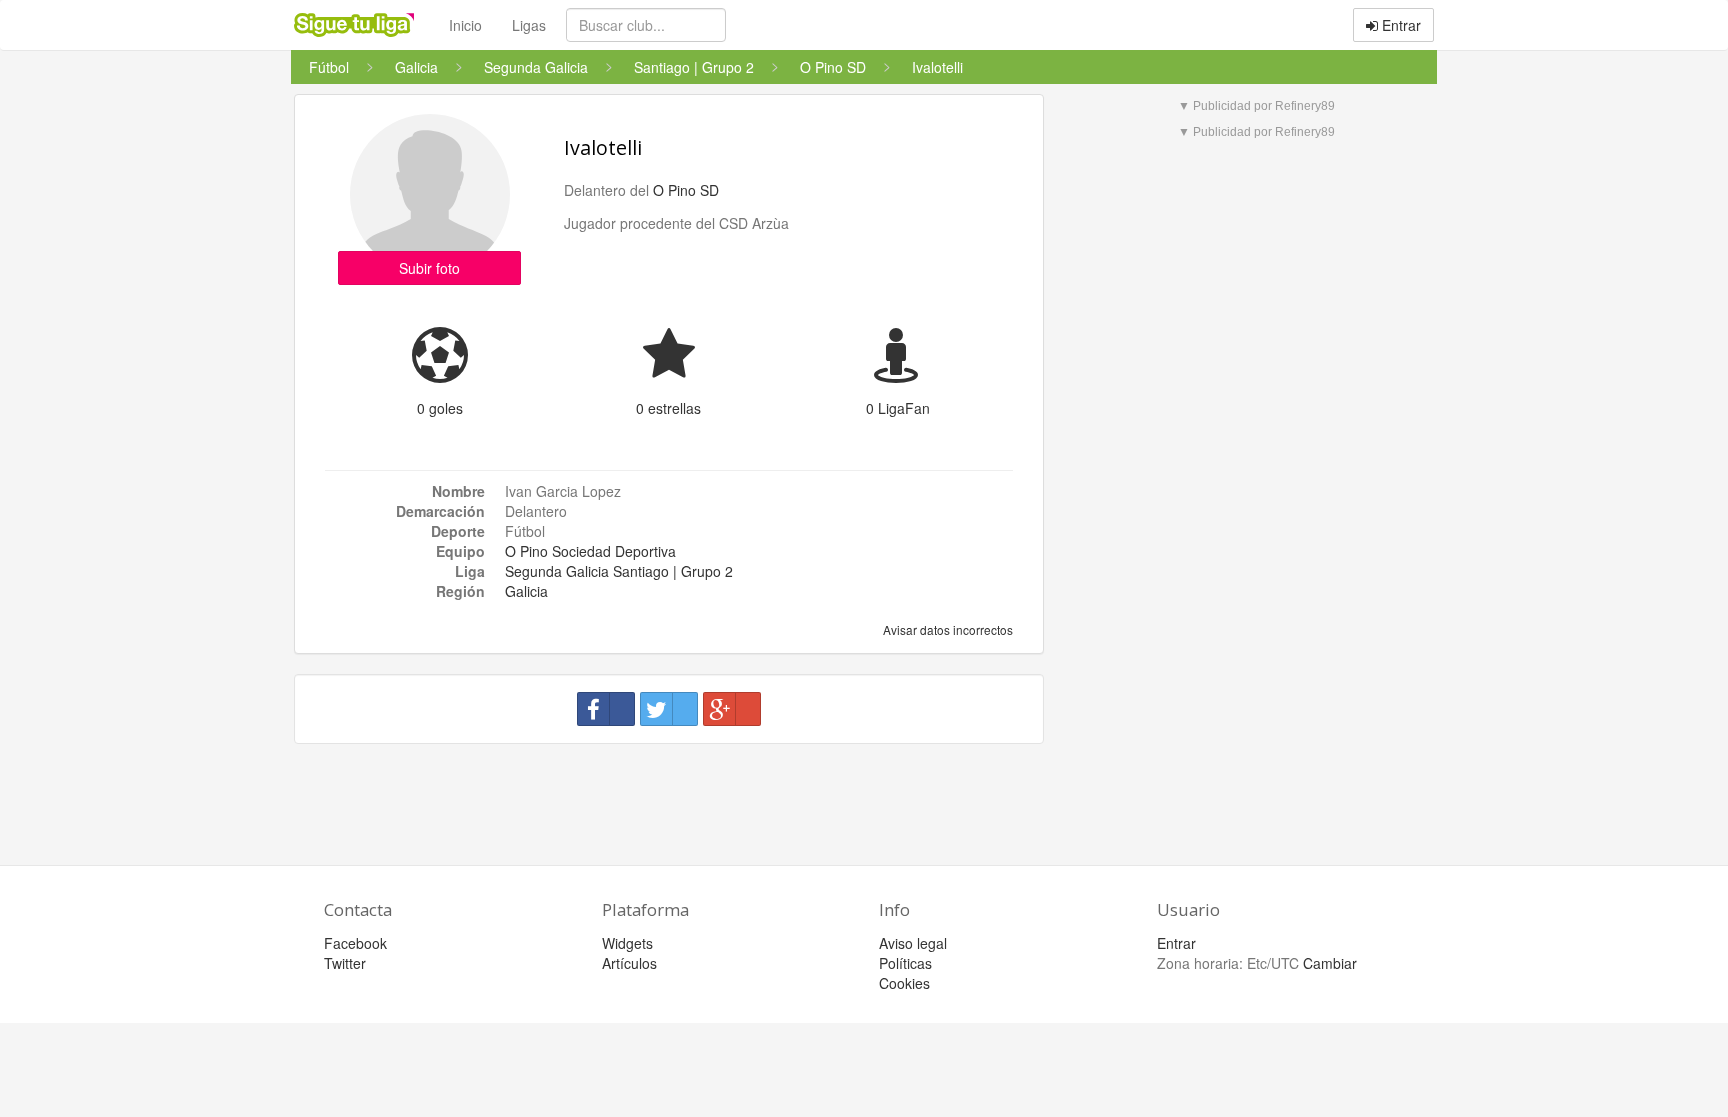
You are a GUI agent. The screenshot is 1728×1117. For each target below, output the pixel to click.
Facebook (355, 943)
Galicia (526, 591)
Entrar (1399, 25)
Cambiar (1330, 963)
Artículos (629, 963)
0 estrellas (668, 408)
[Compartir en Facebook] (606, 709)
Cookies (904, 983)
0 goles (440, 408)
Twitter (345, 963)
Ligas (529, 25)
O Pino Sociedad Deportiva (590, 551)
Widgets (627, 943)
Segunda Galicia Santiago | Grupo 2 (619, 571)
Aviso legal (913, 943)
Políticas (905, 963)
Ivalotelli (603, 147)
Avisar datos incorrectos (946, 629)
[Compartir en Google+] (732, 709)
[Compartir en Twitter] (669, 709)
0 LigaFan (898, 408)
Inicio (465, 25)
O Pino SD (686, 190)
